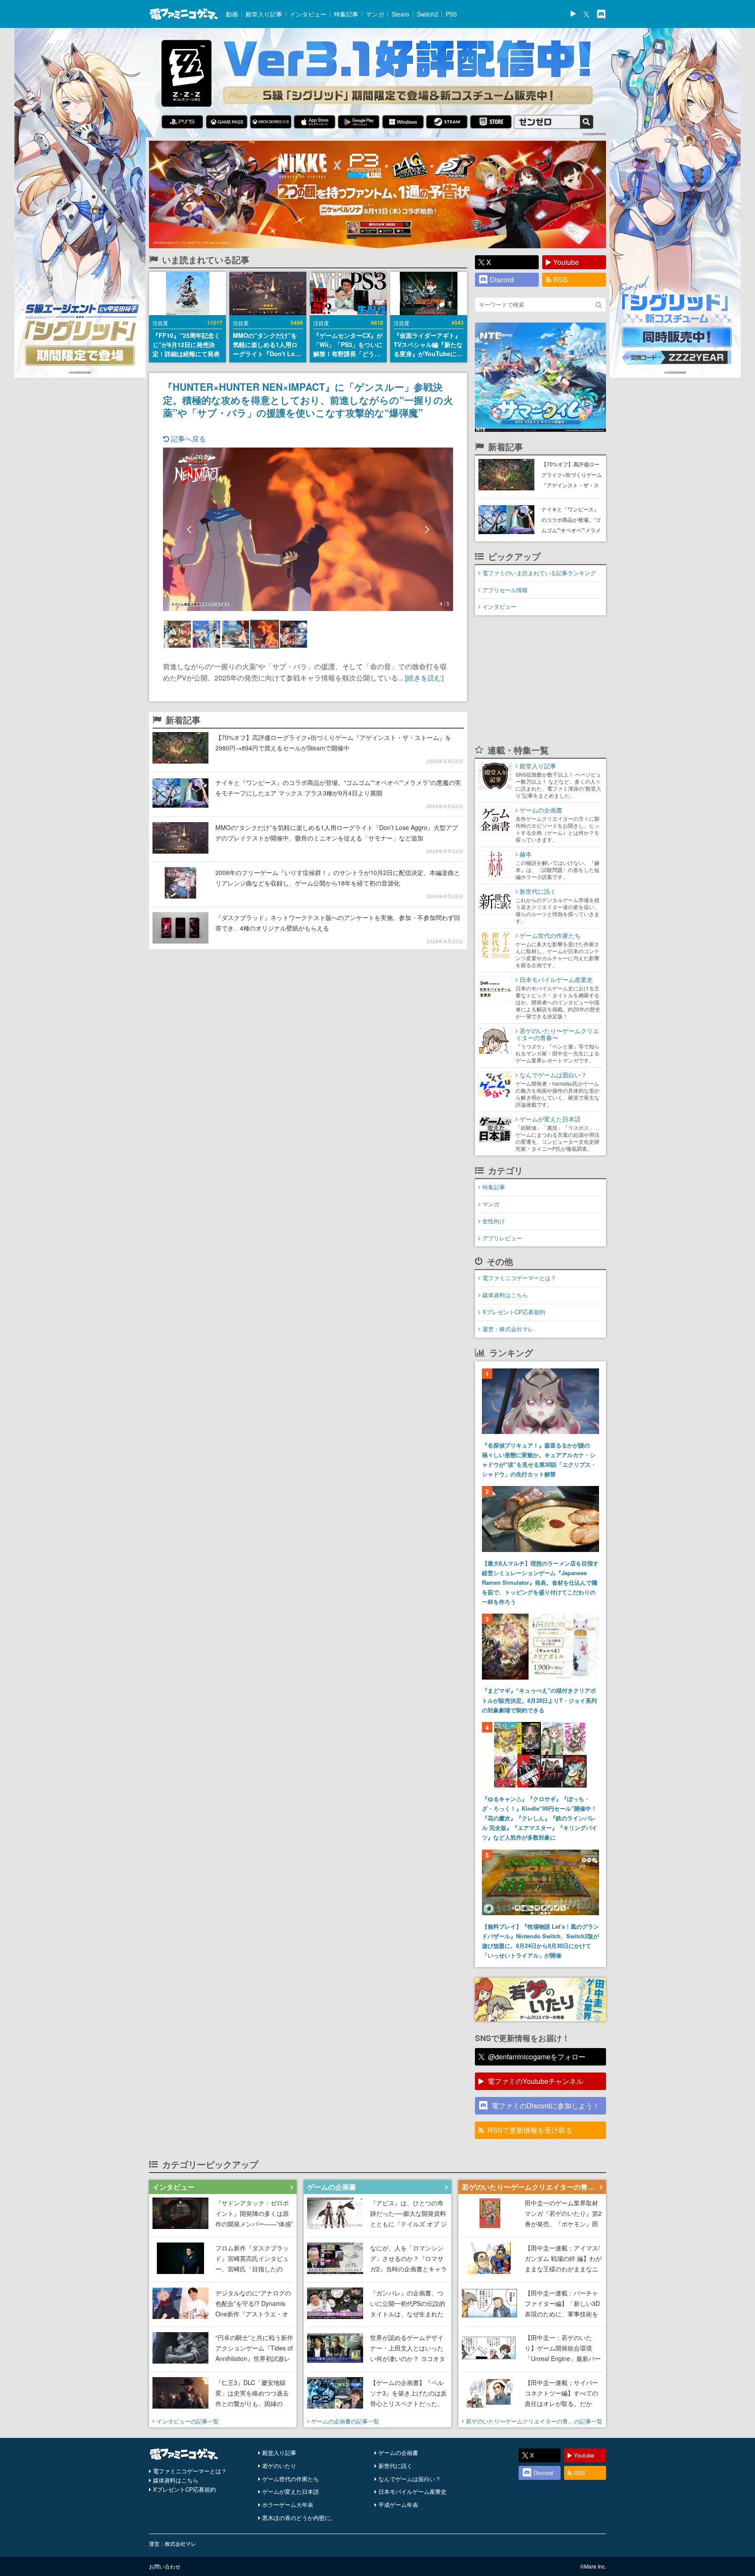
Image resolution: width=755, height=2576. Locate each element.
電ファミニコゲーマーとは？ (519, 1278)
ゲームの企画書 (398, 2453)
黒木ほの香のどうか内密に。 (299, 2518)
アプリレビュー (502, 1238)
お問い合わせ (165, 2566)
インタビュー (308, 14)
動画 (232, 14)
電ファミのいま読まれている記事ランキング (539, 573)
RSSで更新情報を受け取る (530, 2130)
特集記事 (346, 14)
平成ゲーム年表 (398, 2505)
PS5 (451, 14)
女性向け (494, 1221)
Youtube (566, 262)
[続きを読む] (424, 678)
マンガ (375, 14)
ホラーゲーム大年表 (288, 2505)
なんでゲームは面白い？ (410, 2479)
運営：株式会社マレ (508, 1329)
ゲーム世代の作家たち (291, 2479)
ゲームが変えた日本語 (291, 2491)
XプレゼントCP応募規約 (514, 1312)
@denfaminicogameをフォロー (537, 2057)
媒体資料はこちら (505, 1295)
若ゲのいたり (279, 2466)
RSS (561, 279)
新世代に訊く (395, 2466)
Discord (502, 279)
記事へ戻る (187, 439)
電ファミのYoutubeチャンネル (535, 2081)
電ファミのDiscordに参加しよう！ (545, 2106)
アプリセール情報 (505, 590)
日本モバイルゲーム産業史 (412, 2491)
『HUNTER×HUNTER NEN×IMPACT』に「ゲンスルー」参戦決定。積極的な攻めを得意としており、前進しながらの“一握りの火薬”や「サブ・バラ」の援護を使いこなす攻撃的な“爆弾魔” (308, 399)
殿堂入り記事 (264, 14)
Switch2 (428, 14)
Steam (400, 14)
